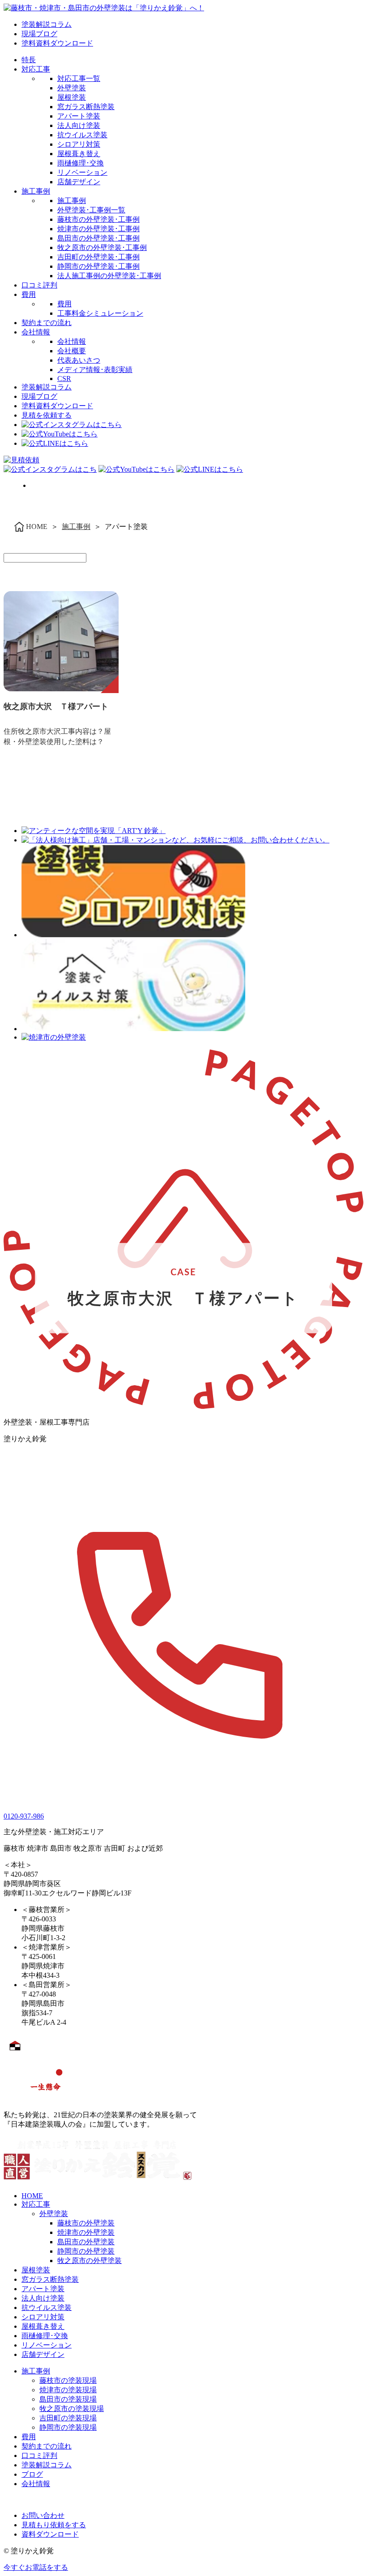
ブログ (32, 2474)
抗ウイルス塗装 (82, 135)
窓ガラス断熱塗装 (86, 107)
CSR (64, 379)
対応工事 (36, 69)
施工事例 (36, 191)
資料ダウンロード (50, 2534)
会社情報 (36, 332)
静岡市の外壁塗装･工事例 (98, 266)
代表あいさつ (79, 360)
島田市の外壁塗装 (86, 2242)
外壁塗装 (72, 88)
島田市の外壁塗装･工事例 (98, 238)
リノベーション (82, 172)
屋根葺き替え (79, 154)
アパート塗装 (79, 116)
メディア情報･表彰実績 (95, 370)
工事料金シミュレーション (100, 313)
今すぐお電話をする (36, 2567)
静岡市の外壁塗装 (86, 2251)
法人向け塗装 (79, 125)
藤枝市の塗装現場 (68, 2380)
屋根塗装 (72, 97)
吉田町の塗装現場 (68, 2418)
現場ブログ (39, 34)
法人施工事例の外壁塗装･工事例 (109, 276)
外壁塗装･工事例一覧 (91, 210)
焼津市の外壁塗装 (86, 2232)
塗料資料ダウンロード (57, 43)
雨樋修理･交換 (81, 163)
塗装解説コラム (47, 24)
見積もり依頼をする (54, 2525)
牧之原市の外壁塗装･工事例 (102, 247)
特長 (29, 60)
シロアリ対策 (79, 144)
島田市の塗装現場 (68, 2399)
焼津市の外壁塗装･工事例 (98, 229)
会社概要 (72, 351)
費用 (29, 294)
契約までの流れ (47, 323)
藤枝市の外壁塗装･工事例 (98, 219)
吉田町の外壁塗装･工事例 (98, 257)
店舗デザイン (79, 182)
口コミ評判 (39, 285)
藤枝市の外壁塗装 (86, 2223)
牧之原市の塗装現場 (72, 2409)
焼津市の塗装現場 (68, 2390)
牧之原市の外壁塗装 (90, 2261)
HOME (32, 2196)
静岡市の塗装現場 (68, 2427)
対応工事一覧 (79, 78)
